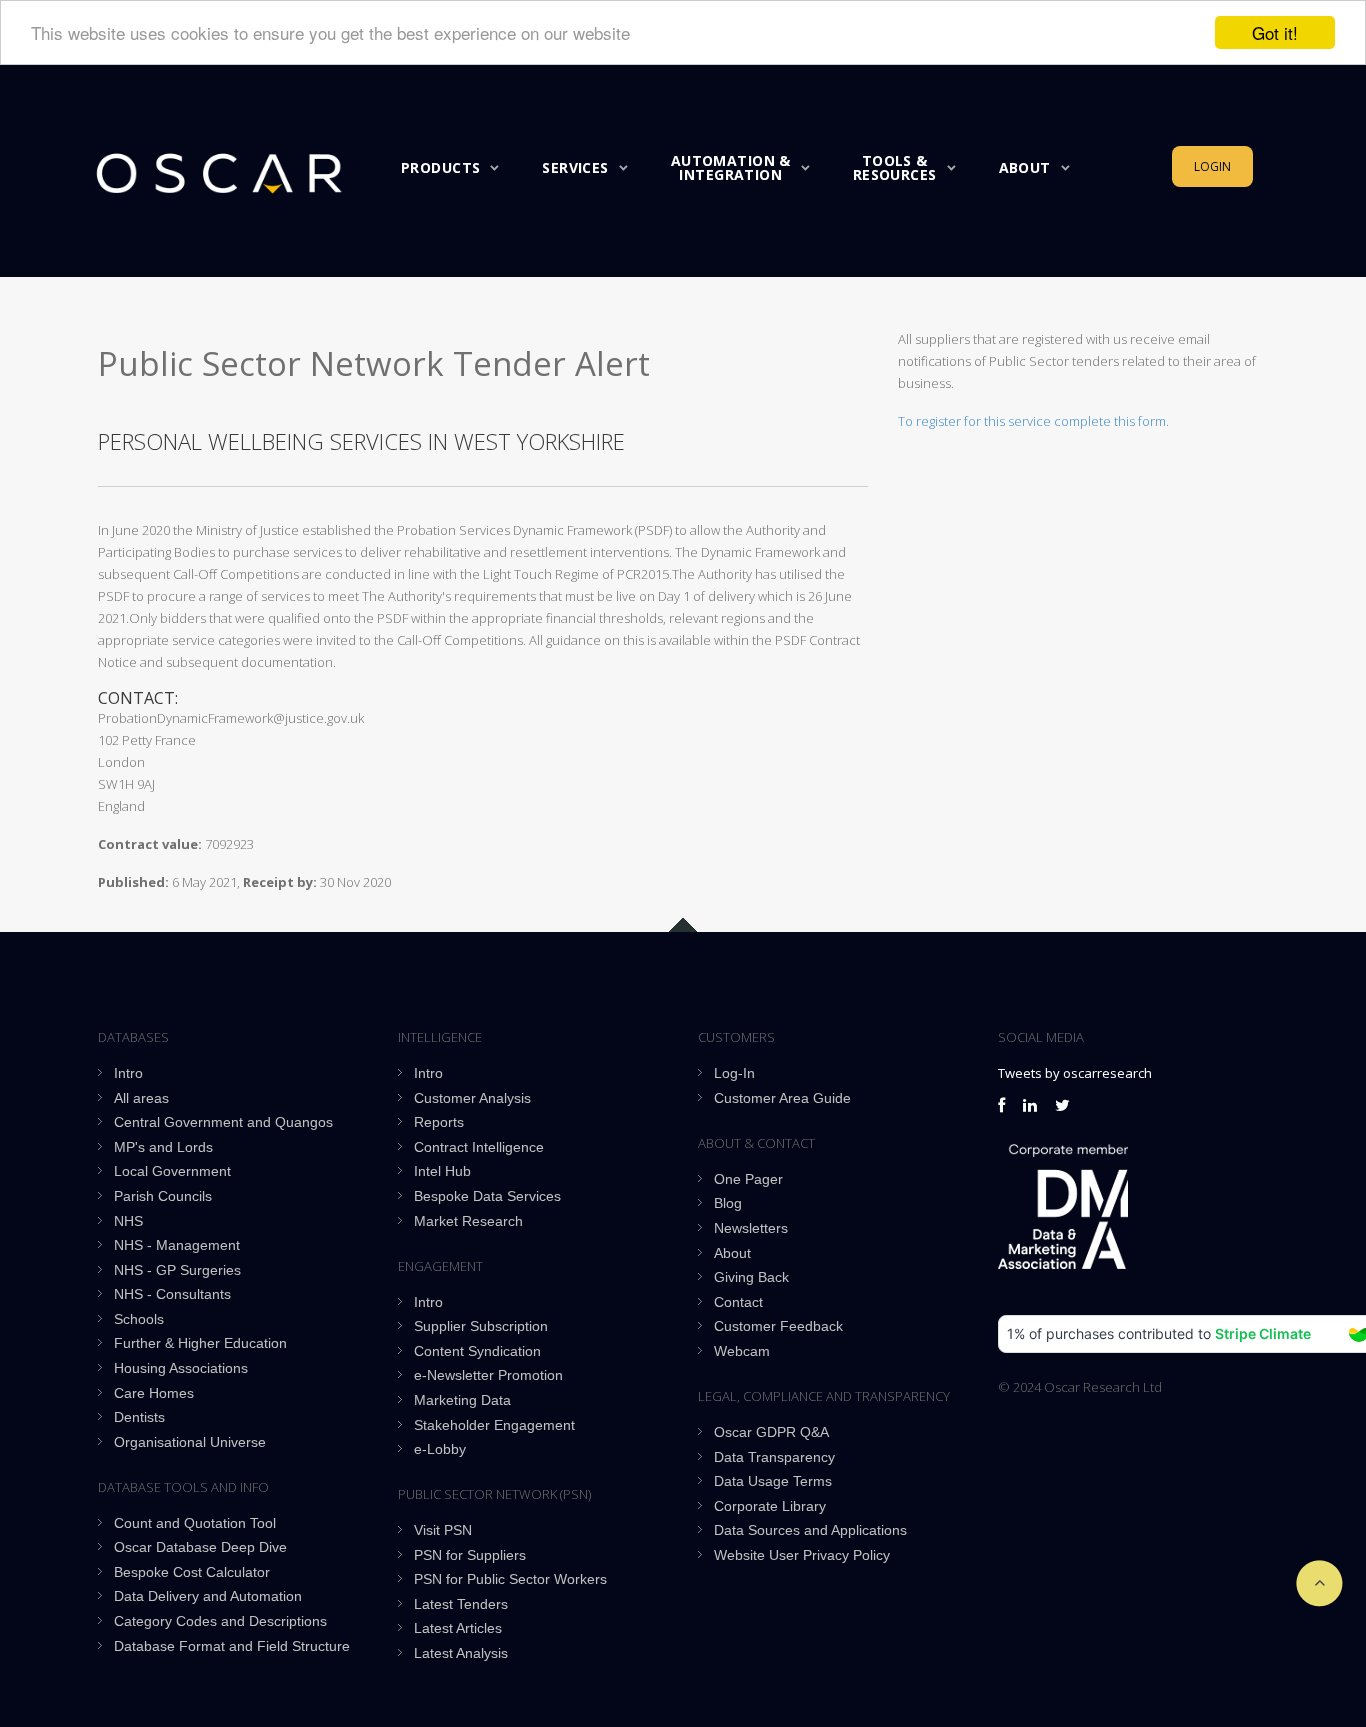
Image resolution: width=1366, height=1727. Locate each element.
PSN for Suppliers (470, 1555)
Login (1212, 166)
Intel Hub (442, 1171)
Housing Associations (181, 1368)
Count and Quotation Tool (195, 1523)
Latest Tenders (461, 1604)
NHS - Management (177, 1245)
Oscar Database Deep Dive (200, 1547)
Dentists (139, 1417)
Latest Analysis (461, 1653)
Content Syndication (477, 1351)
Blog (728, 1203)
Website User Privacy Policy (802, 1555)
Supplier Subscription (481, 1326)
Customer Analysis (472, 1098)
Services (575, 167)
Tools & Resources (895, 167)
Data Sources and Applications (810, 1530)
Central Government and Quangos (223, 1122)
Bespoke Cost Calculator (192, 1572)
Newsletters (751, 1228)
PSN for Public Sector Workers (510, 1579)
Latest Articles (458, 1628)
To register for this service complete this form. (1033, 421)
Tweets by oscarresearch (1075, 1073)
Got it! (1275, 32)
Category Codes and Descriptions (220, 1621)
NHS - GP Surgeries (177, 1270)
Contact (738, 1302)
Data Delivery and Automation (208, 1596)
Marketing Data (462, 1400)
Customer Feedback (778, 1326)
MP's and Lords (163, 1147)
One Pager (748, 1179)
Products (440, 167)
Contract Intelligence (479, 1147)
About (1025, 167)
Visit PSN (443, 1530)
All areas (141, 1098)
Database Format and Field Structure (232, 1646)
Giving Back (751, 1277)
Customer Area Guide (782, 1098)
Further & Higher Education (200, 1343)
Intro (128, 1073)
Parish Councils (163, 1196)
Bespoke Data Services (487, 1196)
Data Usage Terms (773, 1481)
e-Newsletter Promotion (488, 1375)
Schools (139, 1319)
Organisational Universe (190, 1442)
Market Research (468, 1221)
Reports (439, 1122)
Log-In (734, 1073)
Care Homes (154, 1393)
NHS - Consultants (172, 1294)
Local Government (172, 1171)
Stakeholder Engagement (494, 1425)
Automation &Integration (731, 167)
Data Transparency (774, 1457)
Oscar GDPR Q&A (771, 1432)
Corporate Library (770, 1506)
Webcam (742, 1351)
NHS (128, 1221)
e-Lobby (440, 1449)
